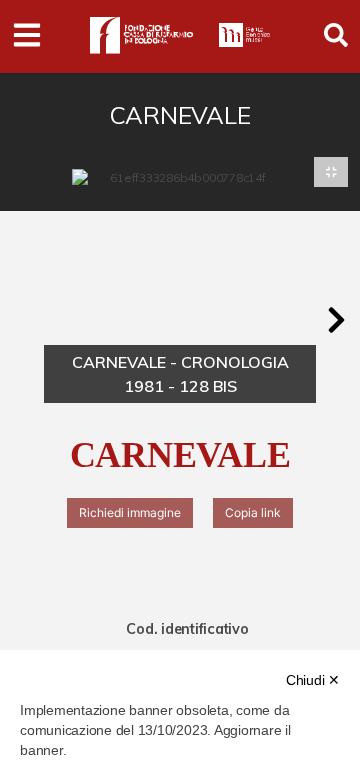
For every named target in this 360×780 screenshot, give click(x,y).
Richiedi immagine (130, 512)
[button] (336, 320)
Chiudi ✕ (313, 680)
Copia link (253, 512)
